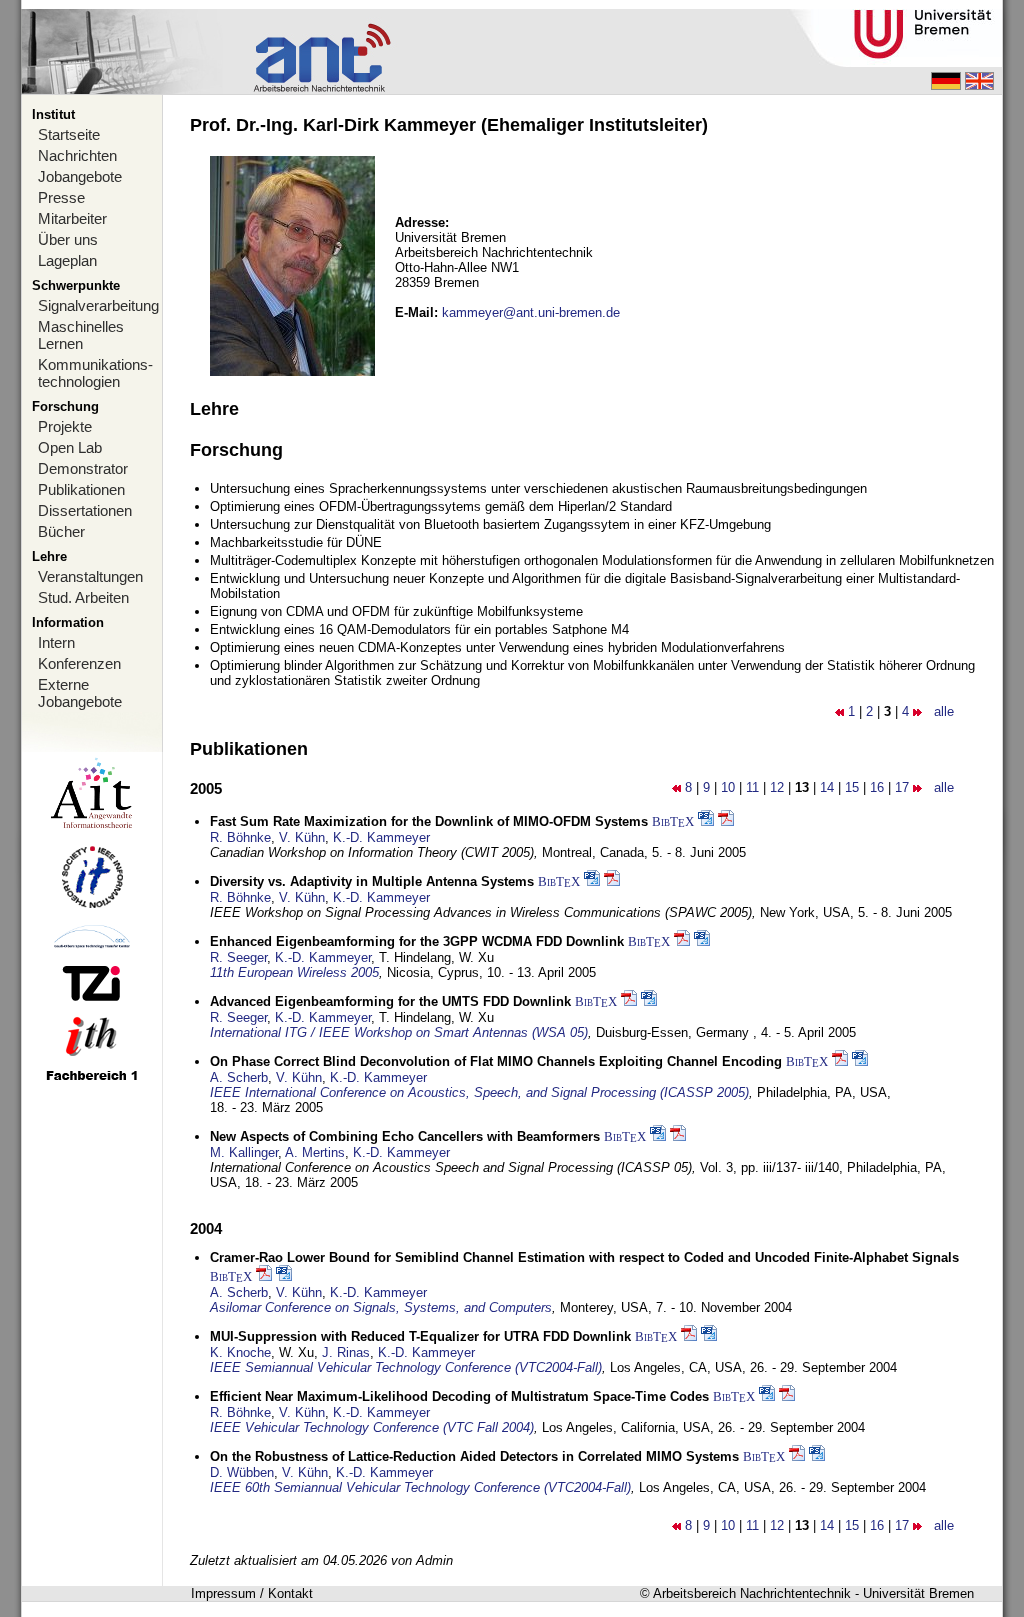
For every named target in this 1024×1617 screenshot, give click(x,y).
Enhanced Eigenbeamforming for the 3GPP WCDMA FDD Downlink (417, 941)
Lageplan (67, 260)
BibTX (673, 821)
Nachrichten (77, 155)
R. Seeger (238, 957)
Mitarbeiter (72, 218)
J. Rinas (346, 1352)
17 (902, 787)
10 (728, 787)
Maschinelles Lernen (81, 335)
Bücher (61, 531)
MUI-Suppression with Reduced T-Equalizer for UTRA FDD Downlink (420, 1336)
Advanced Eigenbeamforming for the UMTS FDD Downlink (390, 1001)
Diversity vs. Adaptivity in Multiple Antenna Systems (372, 881)
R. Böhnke (240, 837)
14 (827, 787)
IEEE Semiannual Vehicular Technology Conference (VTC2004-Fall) (406, 1367)
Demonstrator (83, 468)
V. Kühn (302, 837)
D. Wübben (242, 1472)
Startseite (69, 134)
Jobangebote (80, 176)
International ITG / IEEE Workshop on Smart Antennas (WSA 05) (399, 1032)
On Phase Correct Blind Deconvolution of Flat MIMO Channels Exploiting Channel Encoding (496, 1061)
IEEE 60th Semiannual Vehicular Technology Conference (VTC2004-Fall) (420, 1487)
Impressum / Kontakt (252, 1593)
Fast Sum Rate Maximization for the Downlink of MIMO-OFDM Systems (429, 821)
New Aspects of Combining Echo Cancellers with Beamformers (405, 1136)
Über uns (68, 239)
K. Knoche (240, 1352)
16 (877, 787)
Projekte (65, 426)
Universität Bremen (918, 1593)
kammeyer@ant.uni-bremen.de (531, 312)
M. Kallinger (244, 1152)
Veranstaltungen (90, 576)
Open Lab (70, 447)
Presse (61, 197)
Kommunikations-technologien (95, 373)
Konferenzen (79, 663)
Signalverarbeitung (98, 305)
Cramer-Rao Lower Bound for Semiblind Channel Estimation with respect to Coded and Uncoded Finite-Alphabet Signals (584, 1257)
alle (944, 711)
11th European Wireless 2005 (294, 972)
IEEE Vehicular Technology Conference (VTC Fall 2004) (372, 1427)
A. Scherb (239, 1077)
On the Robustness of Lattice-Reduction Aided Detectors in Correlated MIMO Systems (474, 1456)
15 (852, 787)
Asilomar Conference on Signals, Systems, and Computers (381, 1307)
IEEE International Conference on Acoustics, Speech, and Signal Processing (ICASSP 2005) (479, 1092)
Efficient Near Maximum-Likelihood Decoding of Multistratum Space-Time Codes (459, 1396)
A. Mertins (315, 1152)
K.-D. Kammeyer (381, 837)
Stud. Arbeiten (83, 597)
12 (777, 787)
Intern (56, 642)
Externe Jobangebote (80, 693)
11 (752, 787)
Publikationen (81, 489)
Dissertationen (85, 510)
